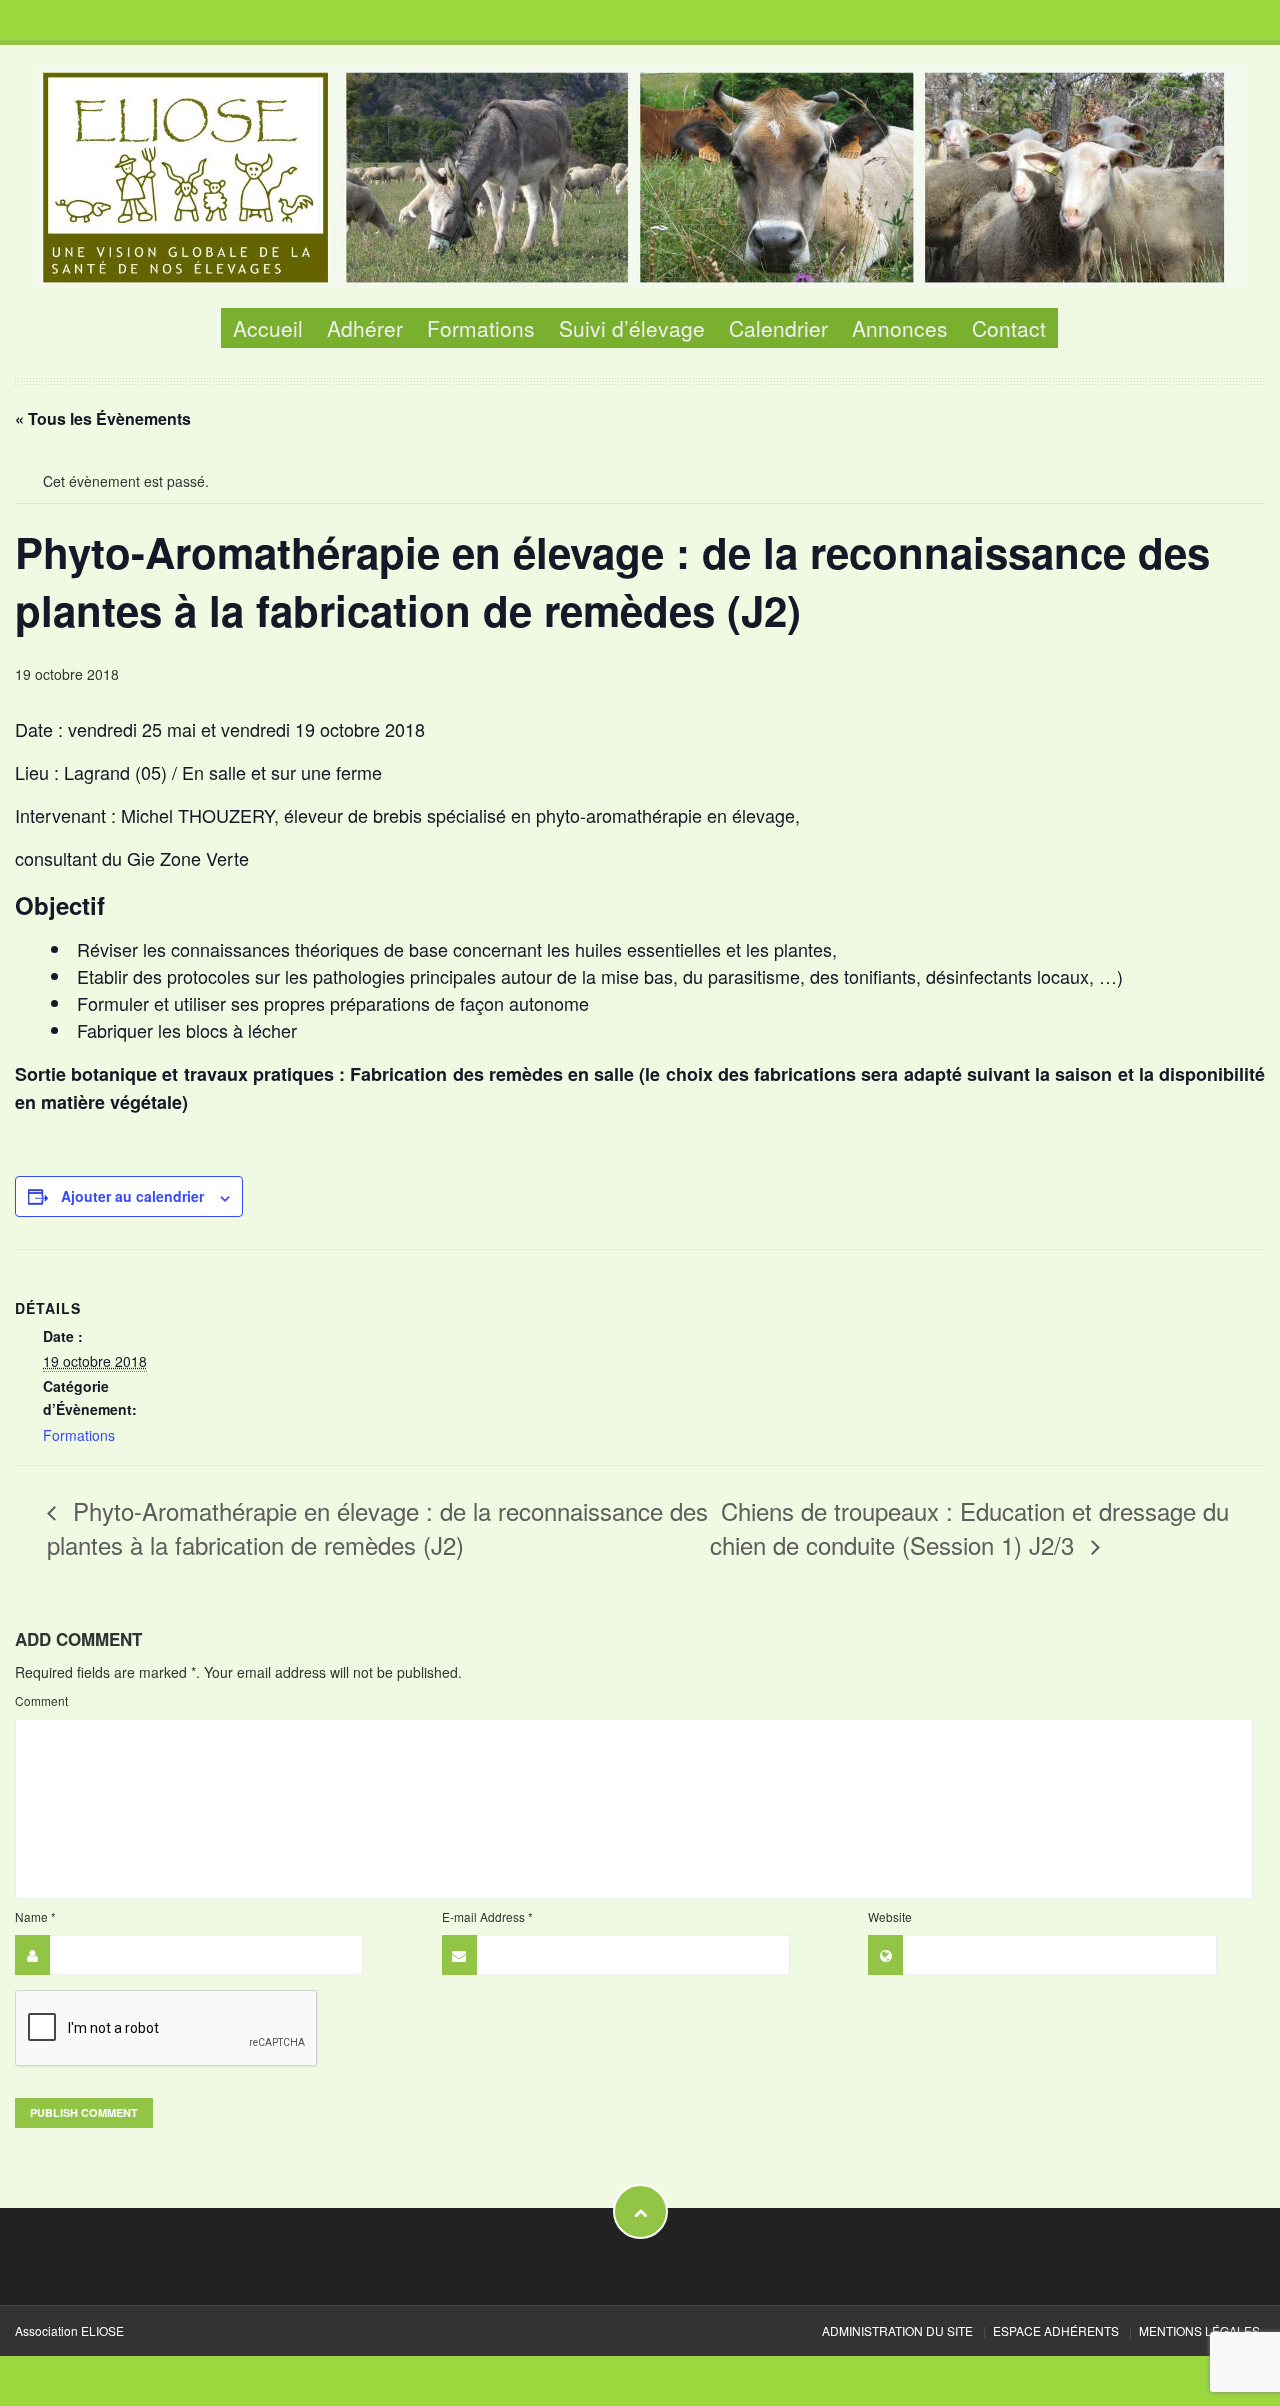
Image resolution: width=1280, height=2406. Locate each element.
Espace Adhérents (1056, 2330)
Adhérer (365, 328)
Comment (41, 1700)
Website (890, 1916)
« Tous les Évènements (103, 418)
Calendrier (778, 328)
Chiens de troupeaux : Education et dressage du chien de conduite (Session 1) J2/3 (969, 1527)
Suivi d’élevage (632, 328)
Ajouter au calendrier (132, 1196)
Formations (481, 328)
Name (35, 1916)
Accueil (268, 328)
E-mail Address (487, 1916)
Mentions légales (1199, 2330)
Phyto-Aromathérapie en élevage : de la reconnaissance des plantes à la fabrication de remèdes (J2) (377, 1527)
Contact (1009, 328)
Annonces (900, 328)
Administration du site (897, 2330)
